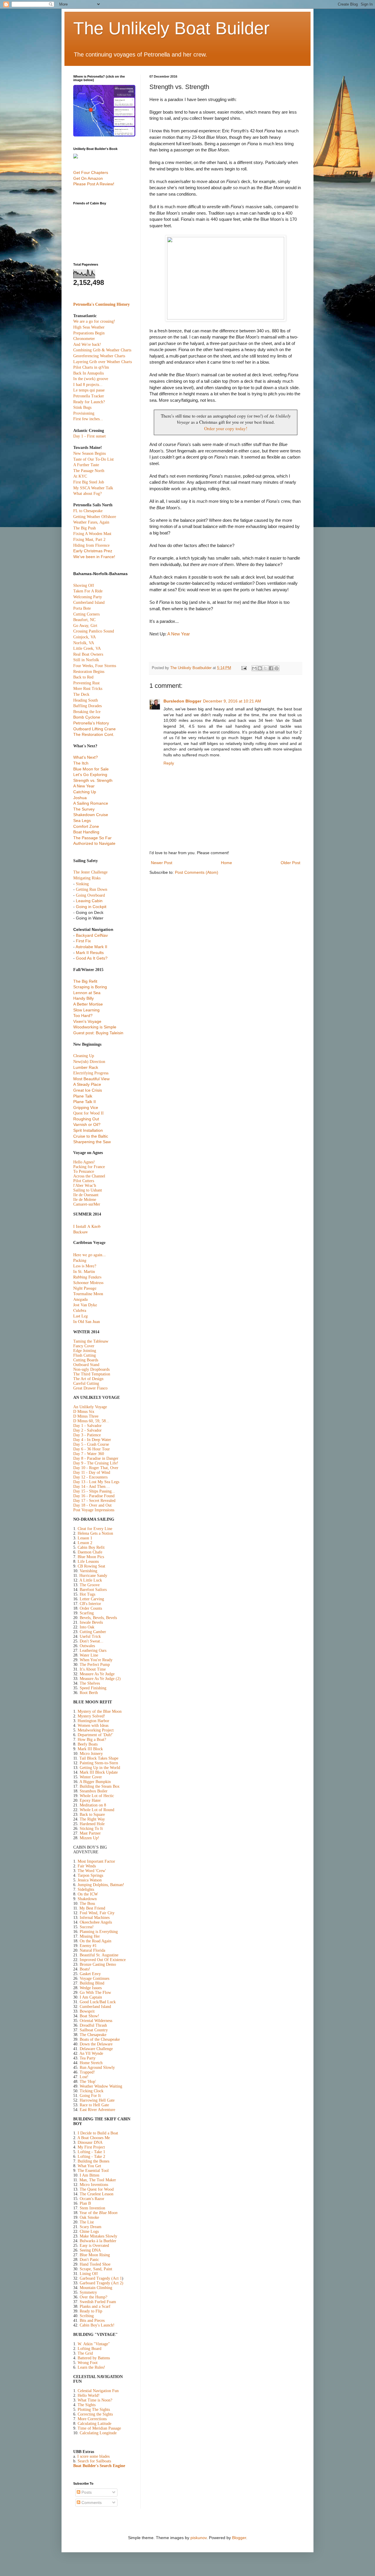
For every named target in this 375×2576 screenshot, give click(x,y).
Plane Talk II (85, 1102)
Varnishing (88, 1571)
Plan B (85, 2203)
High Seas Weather (89, 327)
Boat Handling (86, 832)
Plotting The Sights (94, 2410)
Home (226, 863)
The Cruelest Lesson (96, 2194)
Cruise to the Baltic (91, 1136)
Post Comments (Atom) (197, 872)
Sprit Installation (88, 1130)
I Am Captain (91, 1997)
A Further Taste (86, 465)
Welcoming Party (88, 597)
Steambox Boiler (94, 1791)
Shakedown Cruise (91, 815)
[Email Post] (244, 668)
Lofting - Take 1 (91, 2152)
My (81, 2147)
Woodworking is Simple (95, 1027)
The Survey (84, 809)
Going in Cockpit (91, 907)
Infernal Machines (95, 1918)
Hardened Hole (92, 1824)
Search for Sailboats (94, 2461)
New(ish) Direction (89, 1062)
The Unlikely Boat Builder (171, 28)
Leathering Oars (93, 1651)
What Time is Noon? (95, 2400)
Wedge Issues (91, 1988)
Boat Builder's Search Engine (99, 2466)
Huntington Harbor (93, 1721)
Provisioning (84, 413)
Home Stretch (91, 2063)
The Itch (81, 763)
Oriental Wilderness (96, 2021)
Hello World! (89, 2395)
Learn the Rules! (91, 2367)
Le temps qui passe (89, 390)
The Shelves (90, 1683)
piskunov (198, 2538)
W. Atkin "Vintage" (94, 2344)
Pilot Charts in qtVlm (91, 367)
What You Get (89, 2166)
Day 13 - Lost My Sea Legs (96, 1482)
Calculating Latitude (94, 2424)
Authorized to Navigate (94, 843)
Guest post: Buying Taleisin (98, 1033)
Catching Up (85, 792)
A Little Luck (91, 1580)
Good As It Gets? (92, 958)
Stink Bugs (82, 407)
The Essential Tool (93, 2171)
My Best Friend (92, 1908)
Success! (87, 1927)
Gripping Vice (86, 1107)
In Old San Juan (87, 1321)
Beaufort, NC (84, 620)
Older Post (290, 863)
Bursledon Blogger (182, 701)
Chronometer (84, 339)
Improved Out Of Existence (103, 1960)
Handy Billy (83, 998)
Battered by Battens (94, 2358)
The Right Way (92, 1819)
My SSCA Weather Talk (93, 488)
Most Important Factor (96, 1861)
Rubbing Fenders (87, 1277)
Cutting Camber (93, 1632)
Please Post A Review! (94, 184)
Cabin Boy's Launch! (97, 2325)
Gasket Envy (90, 1974)
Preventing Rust (86, 683)
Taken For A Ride (88, 591)
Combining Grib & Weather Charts (102, 350)
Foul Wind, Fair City (97, 1913)
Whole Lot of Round (97, 1810)
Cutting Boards (86, 1360)
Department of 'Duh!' (95, 1735)
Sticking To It (91, 1829)
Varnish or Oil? (87, 1124)
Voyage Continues (94, 1978)
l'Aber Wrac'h (85, 1186)
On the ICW (88, 1894)
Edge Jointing (85, 1351)
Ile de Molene (85, 1200)
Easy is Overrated (94, 2246)
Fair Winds (87, 1866)
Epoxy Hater (90, 1800)
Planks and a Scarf (95, 2306)
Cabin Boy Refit (91, 1547)
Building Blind (92, 1983)
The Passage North (89, 471)
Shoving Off (84, 586)
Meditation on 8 (93, 1805)
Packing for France (89, 1167)
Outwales (87, 1646)
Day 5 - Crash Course (91, 1444)
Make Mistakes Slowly (98, 2236)
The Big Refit (85, 981)
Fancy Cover (84, 1346)
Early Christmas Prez (93, 551)
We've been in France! (94, 557)
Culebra (80, 1310)
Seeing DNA (90, 2250)
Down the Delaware (96, 2044)
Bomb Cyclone (87, 717)
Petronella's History (91, 723)
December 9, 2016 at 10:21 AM (232, 701)
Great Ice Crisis (88, 1090)
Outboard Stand (86, 1365)
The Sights (87, 2405)
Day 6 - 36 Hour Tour (92, 1449)
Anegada (80, 1299)
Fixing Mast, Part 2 (89, 540)
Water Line (89, 1655)
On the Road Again (96, 1941)
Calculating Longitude (98, 2433)
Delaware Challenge (96, 2049)
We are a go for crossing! (94, 321)
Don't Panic (89, 2260)
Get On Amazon (88, 178)
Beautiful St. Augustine (99, 1955)
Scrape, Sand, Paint (96, 2269)
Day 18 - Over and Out (92, 1505)
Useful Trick (90, 1636)
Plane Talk (83, 1096)
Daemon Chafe (90, 1552)
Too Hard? (83, 1016)
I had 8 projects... (88, 385)
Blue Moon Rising (95, 2255)
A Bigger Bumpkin (95, 1782)
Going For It (90, 2096)
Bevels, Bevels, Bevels (98, 1618)
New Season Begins (90, 453)
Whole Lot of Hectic (97, 1796)
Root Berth (89, 1693)
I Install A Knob (87, 1226)
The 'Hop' (88, 2082)
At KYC (80, 476)
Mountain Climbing (96, 2288)
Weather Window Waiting (101, 2086)
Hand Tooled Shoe (95, 2264)
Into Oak (87, 1627)
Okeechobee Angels (96, 1922)
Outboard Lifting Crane (94, 729)
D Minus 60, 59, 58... (91, 1421)
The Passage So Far (92, 838)
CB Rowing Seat (91, 1566)
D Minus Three (86, 1416)
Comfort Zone (86, 826)
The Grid (85, 2353)
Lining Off (89, 2274)
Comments (91, 2503)
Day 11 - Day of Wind (92, 1472)
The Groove (90, 1585)
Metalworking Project (96, 1730)
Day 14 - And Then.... (92, 1487)
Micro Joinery (91, 1754)
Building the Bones (93, 2161)
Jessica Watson (90, 1880)
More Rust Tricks (88, 689)
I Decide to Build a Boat (98, 2133)
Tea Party (88, 2058)
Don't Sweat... (92, 1641)
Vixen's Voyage (87, 1021)
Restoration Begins (89, 672)
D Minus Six (84, 1412)
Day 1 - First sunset (90, 436)
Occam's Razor (92, 2199)
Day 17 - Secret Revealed (94, 1501)
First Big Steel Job (89, 482)
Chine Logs (89, 2231)
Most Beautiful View (91, 1079)
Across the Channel (89, 1176)
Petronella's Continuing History (102, 304)
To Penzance (84, 1171)
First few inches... (88, 419)
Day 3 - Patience (87, 1435)
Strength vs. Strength (93, 780)
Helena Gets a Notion (95, 1533)
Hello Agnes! (84, 1162)
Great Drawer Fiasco (90, 1388)
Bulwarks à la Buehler (98, 2241)
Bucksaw (81, 1232)
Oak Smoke (89, 2217)
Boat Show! (90, 2016)
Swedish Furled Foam (98, 2302)
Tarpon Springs (90, 1875)
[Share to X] (265, 668)
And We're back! (87, 345)
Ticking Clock (92, 2091)
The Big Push (85, 528)
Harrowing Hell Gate (97, 2100)
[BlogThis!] (260, 668)
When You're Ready (96, 1660)
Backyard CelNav (92, 935)
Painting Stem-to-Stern (99, 1763)
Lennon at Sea (87, 993)
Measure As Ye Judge (97, 1674)
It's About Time (92, 1669)
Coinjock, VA (85, 637)
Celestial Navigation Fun (98, 2391)
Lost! (84, 2077)
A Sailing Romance (91, 803)
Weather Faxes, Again (91, 522)
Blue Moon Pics (91, 1557)
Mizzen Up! (90, 1838)
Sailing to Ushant (88, 1190)
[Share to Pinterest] (277, 668)
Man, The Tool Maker (98, 2180)
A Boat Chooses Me (94, 2138)
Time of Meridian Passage (99, 2428)
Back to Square (92, 1815)
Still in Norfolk (86, 660)
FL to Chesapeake (88, 511)
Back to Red (83, 677)
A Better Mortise (88, 1004)
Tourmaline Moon (88, 1294)
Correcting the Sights (95, 2414)
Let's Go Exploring (90, 775)
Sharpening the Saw (92, 1142)
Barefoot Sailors (93, 1590)
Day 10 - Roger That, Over (96, 1468)
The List (87, 2222)
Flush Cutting (85, 1355)
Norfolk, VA (84, 643)
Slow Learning (86, 1010)
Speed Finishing (93, 1688)
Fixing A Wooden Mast (92, 534)
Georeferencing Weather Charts (99, 356)
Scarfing (87, 1613)
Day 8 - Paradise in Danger (96, 1458)
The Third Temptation (92, 1374)
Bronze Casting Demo (98, 1964)
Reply (169, 763)
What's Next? (86, 757)
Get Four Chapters (91, 172)
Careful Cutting (86, 1383)
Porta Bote (82, 608)
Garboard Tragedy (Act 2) (102, 2283)
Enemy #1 (88, 1946)
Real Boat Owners (88, 654)
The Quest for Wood (97, 2189)
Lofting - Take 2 (91, 2157)
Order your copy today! (226, 428)
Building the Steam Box (100, 1786)
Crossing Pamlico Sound (94, 631)
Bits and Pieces (92, 2321)
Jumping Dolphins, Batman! (101, 1885)
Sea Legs (82, 821)
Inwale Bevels (91, 1622)
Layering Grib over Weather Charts (103, 362)
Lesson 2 (85, 1543)
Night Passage (85, 1288)
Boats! (85, 1969)
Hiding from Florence (91, 545)
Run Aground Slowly (97, 2068)
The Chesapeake (93, 2035)
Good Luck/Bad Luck (98, 2002)
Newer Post (162, 863)
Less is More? (85, 1266)
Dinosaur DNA (90, 2142)
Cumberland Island (89, 602)
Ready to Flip (91, 2311)
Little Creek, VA (87, 648)
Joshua (80, 798)
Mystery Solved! (91, 1716)
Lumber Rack (86, 1067)
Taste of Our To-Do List (93, 459)
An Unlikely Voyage (90, 1407)
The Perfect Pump (95, 1665)
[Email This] (254, 668)
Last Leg (81, 1316)
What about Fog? (87, 494)
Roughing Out (86, 1119)
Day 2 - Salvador (87, 1430)
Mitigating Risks (87, 878)
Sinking (82, 884)
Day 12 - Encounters (90, 1477)
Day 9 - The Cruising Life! (96, 1463)
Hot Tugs (87, 1594)
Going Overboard (90, 895)
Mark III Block (90, 1749)
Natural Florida (92, 1950)
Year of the (98, 2213)
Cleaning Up (84, 1056)
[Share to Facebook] (271, 668)
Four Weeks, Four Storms (95, 666)
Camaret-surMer (87, 1204)
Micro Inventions (94, 2185)
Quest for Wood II (88, 1113)
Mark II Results (90, 953)
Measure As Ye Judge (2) (100, 1679)
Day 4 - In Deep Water (92, 1440)
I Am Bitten (90, 2175)
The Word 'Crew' (92, 1871)
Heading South (86, 700)
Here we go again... (90, 1255)
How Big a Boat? (92, 1740)
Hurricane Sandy (93, 1576)
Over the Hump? (93, 2297)
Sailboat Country (94, 2030)
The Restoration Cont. (94, 734)
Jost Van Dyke (85, 1305)
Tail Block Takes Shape (99, 1758)
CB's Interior (90, 1604)
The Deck (81, 694)
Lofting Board (90, 2349)
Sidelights (86, 1889)
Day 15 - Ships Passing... (94, 1491)
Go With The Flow (95, 1993)
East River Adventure (97, 2110)
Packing (80, 1260)
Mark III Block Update (99, 1772)
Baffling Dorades (87, 706)
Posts (86, 2492)
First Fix (83, 941)
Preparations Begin (89, 333)
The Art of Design (88, 1379)
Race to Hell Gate (94, 2105)
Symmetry (88, 2292)
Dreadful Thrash (93, 2025)
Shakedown (87, 1899)
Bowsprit (87, 2011)
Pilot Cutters (84, 1181)
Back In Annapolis (88, 373)
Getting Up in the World (100, 1768)
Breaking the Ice (87, 712)
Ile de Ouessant (86, 1195)
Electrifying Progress (91, 1073)
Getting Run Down (92, 889)
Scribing (87, 2316)
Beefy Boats (88, 1744)
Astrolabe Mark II (91, 947)
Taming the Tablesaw (91, 1341)
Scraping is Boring (90, 987)
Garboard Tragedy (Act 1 (101, 2278)
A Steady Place (87, 1084)
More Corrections (92, 2419)
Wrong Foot (88, 2363)
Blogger (239, 2538)
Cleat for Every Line (95, 1529)
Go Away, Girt (85, 626)
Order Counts (91, 1608)
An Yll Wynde (91, 2053)
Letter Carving (92, 1599)
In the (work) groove (91, 379)
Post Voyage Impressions (94, 1510)
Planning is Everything (99, 1932)
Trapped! (87, 2072)
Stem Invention (92, 2208)
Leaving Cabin (89, 901)
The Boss (87, 1904)
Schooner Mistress (88, 1282)
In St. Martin (84, 1271)
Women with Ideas (93, 1725)
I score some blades (93, 2456)
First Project (95, 2147)
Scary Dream (91, 2227)
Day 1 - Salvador (87, 1426)
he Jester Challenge (90, 872)
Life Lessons (88, 1562)
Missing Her (90, 1936)
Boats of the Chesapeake (100, 2039)
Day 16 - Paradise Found (94, 1496)
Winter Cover (91, 1777)
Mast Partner (90, 1833)
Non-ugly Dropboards (91, 1369)
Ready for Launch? (89, 402)
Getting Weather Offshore (95, 517)
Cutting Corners (86, 614)
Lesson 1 (85, 1538)
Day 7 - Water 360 (89, 1454)
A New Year (179, 634)
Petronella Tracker (89, 396)
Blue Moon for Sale (91, 769)
